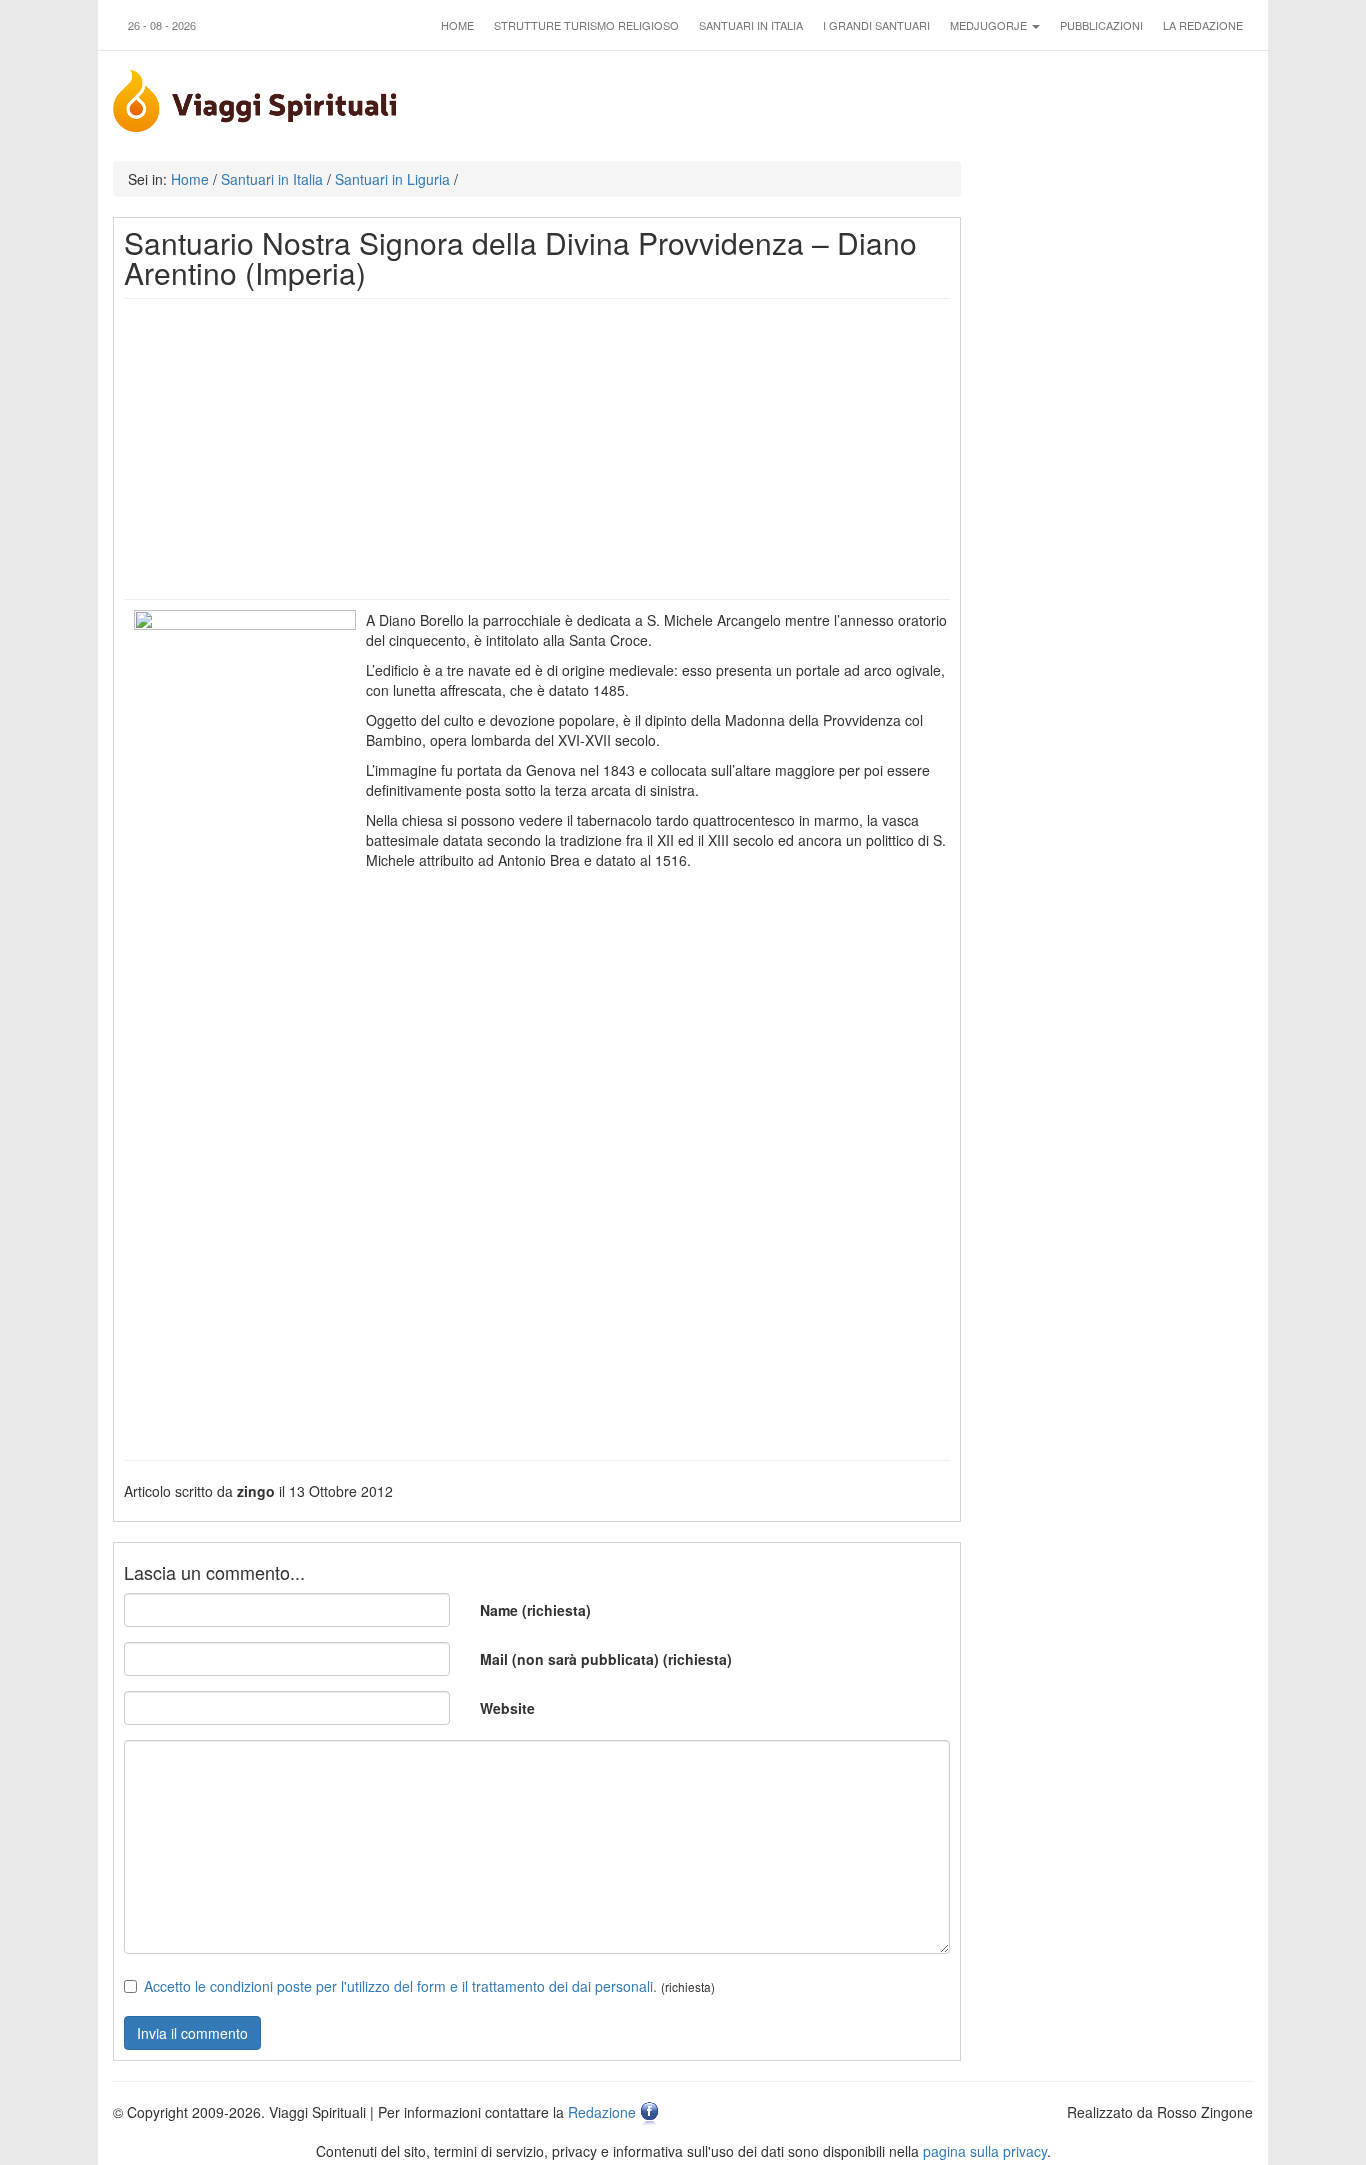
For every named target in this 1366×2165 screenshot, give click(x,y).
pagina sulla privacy (985, 2151)
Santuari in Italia (751, 25)
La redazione (1203, 25)
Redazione (602, 2112)
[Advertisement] (537, 449)
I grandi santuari (876, 25)
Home (457, 25)
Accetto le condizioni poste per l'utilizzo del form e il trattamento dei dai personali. (400, 1986)
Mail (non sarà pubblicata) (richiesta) (606, 1659)
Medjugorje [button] (990, 25)
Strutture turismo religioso (586, 25)
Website (507, 1708)
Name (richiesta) (535, 1610)
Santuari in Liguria (392, 179)
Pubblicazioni (1101, 25)
